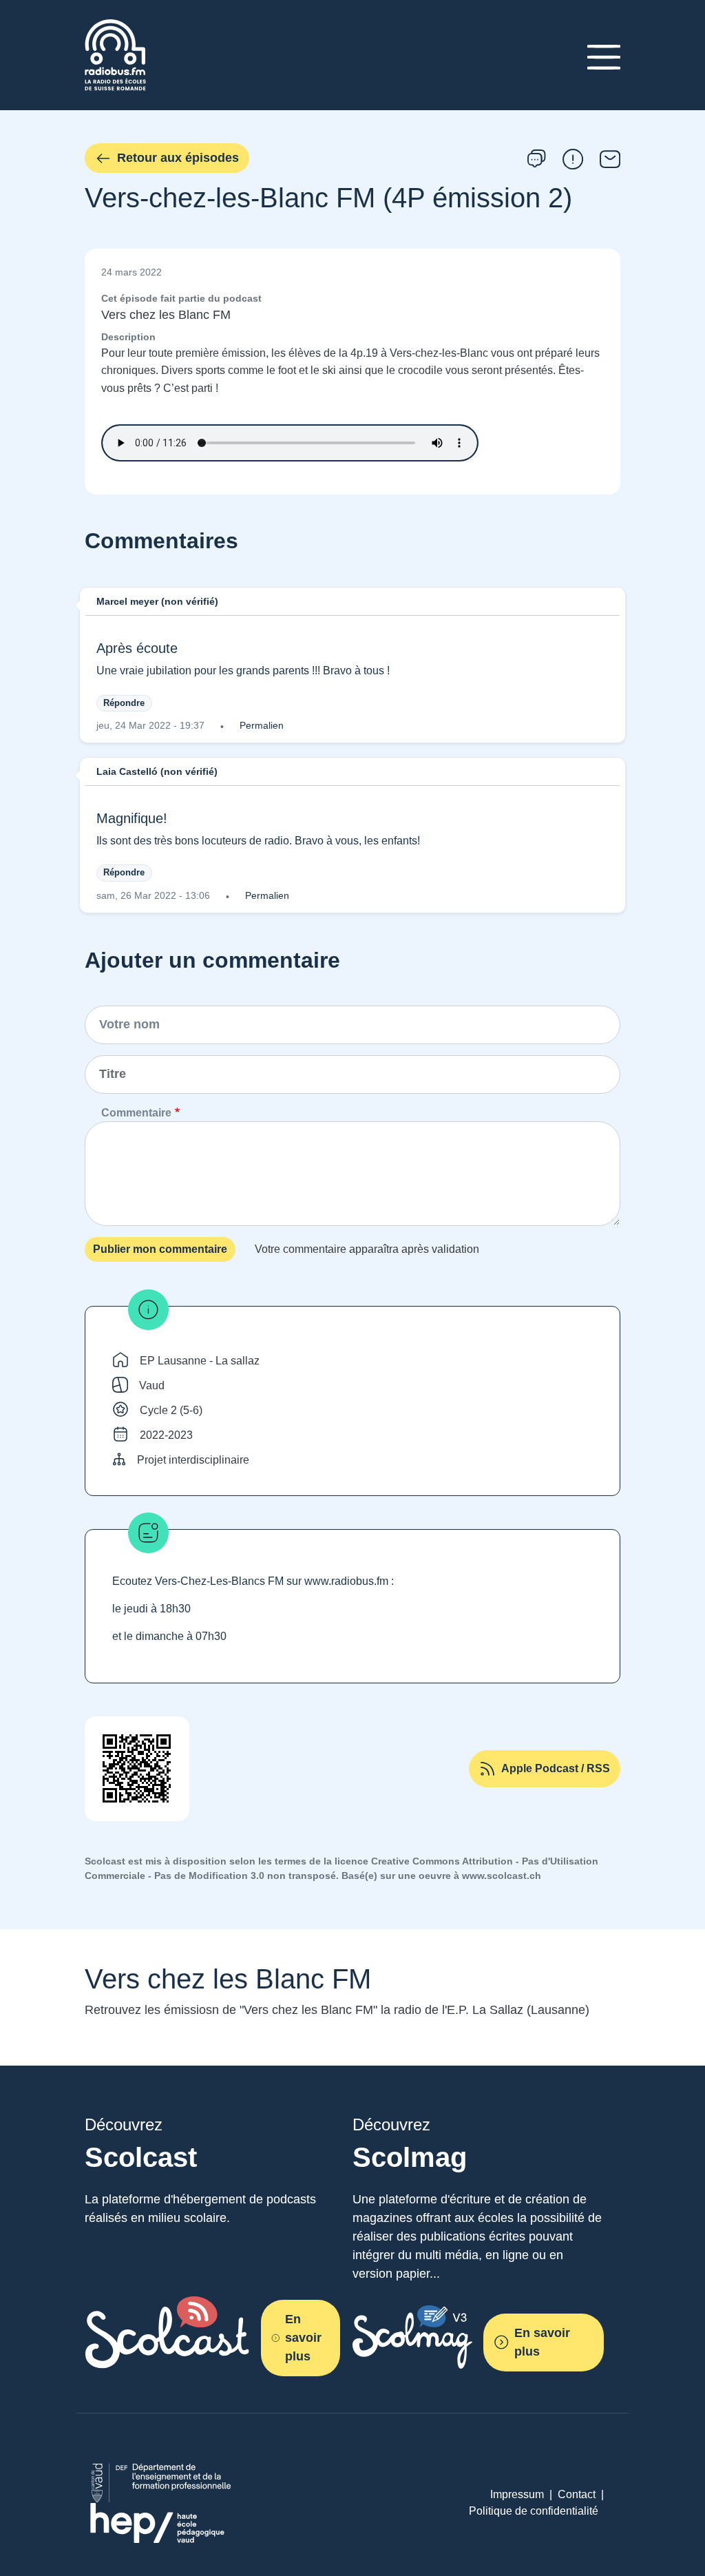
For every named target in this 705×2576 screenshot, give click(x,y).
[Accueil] (115, 27)
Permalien (262, 725)
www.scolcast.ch (502, 1876)
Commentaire (136, 1113)
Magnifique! (132, 818)
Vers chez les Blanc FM (166, 315)
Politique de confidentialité (534, 2511)
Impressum (517, 2494)
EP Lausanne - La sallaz (200, 1361)
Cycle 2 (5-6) (171, 1410)
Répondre (124, 703)
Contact (577, 2494)
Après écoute (137, 648)
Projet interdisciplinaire (193, 1460)
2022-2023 (166, 1435)
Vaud (152, 1385)
